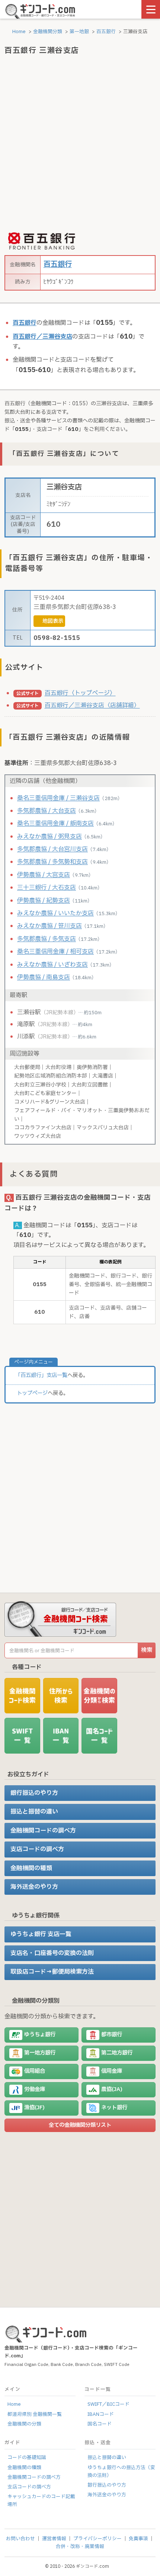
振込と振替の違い (34, 1812)
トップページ (32, 1393)
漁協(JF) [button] (34, 2108)
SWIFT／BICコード (108, 2404)
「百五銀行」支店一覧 (41, 1375)
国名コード (100, 2424)
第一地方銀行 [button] (40, 2053)
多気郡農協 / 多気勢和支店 (52, 862)
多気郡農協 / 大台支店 (47, 811)
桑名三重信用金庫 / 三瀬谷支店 (58, 798)
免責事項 (138, 2539)
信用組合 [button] (35, 2071)
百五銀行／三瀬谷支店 (42, 337)
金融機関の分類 (24, 2424)
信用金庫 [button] (112, 2071)
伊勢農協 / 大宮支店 (44, 875)
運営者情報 (54, 2539)
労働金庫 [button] (35, 2089)
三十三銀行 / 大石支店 (47, 888)
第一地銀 (79, 32)
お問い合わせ (20, 2539)
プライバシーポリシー (97, 2539)
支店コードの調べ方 (37, 1849)
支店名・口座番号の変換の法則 (52, 1953)
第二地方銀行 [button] (117, 2053)
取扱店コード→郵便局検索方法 (52, 1972)
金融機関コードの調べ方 (43, 1831)
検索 (147, 1650)
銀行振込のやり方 (34, 1793)
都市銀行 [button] (112, 2035)
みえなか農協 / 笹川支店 (49, 926)
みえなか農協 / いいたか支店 (55, 913)
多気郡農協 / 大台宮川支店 (52, 849)
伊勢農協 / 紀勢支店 (44, 901)
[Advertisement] (80, 144)
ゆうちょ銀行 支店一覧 (41, 1934)
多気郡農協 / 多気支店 (47, 939)
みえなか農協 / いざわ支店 (52, 965)
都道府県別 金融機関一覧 (35, 2414)
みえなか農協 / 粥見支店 (49, 837)
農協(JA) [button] (112, 2089)
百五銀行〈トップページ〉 (80, 693)
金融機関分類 (48, 32)
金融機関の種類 (31, 1868)
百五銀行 (106, 32)
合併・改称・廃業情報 (80, 2547)
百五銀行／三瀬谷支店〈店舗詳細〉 (92, 705)
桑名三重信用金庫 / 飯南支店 (55, 824)
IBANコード (101, 2414)
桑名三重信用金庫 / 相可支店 (55, 952)
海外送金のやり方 (34, 1887)
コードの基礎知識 (27, 2458)
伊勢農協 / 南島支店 (44, 977)
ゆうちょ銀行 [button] (40, 2035)
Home (18, 32)
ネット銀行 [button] (114, 2108)
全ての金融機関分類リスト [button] (80, 2125)
